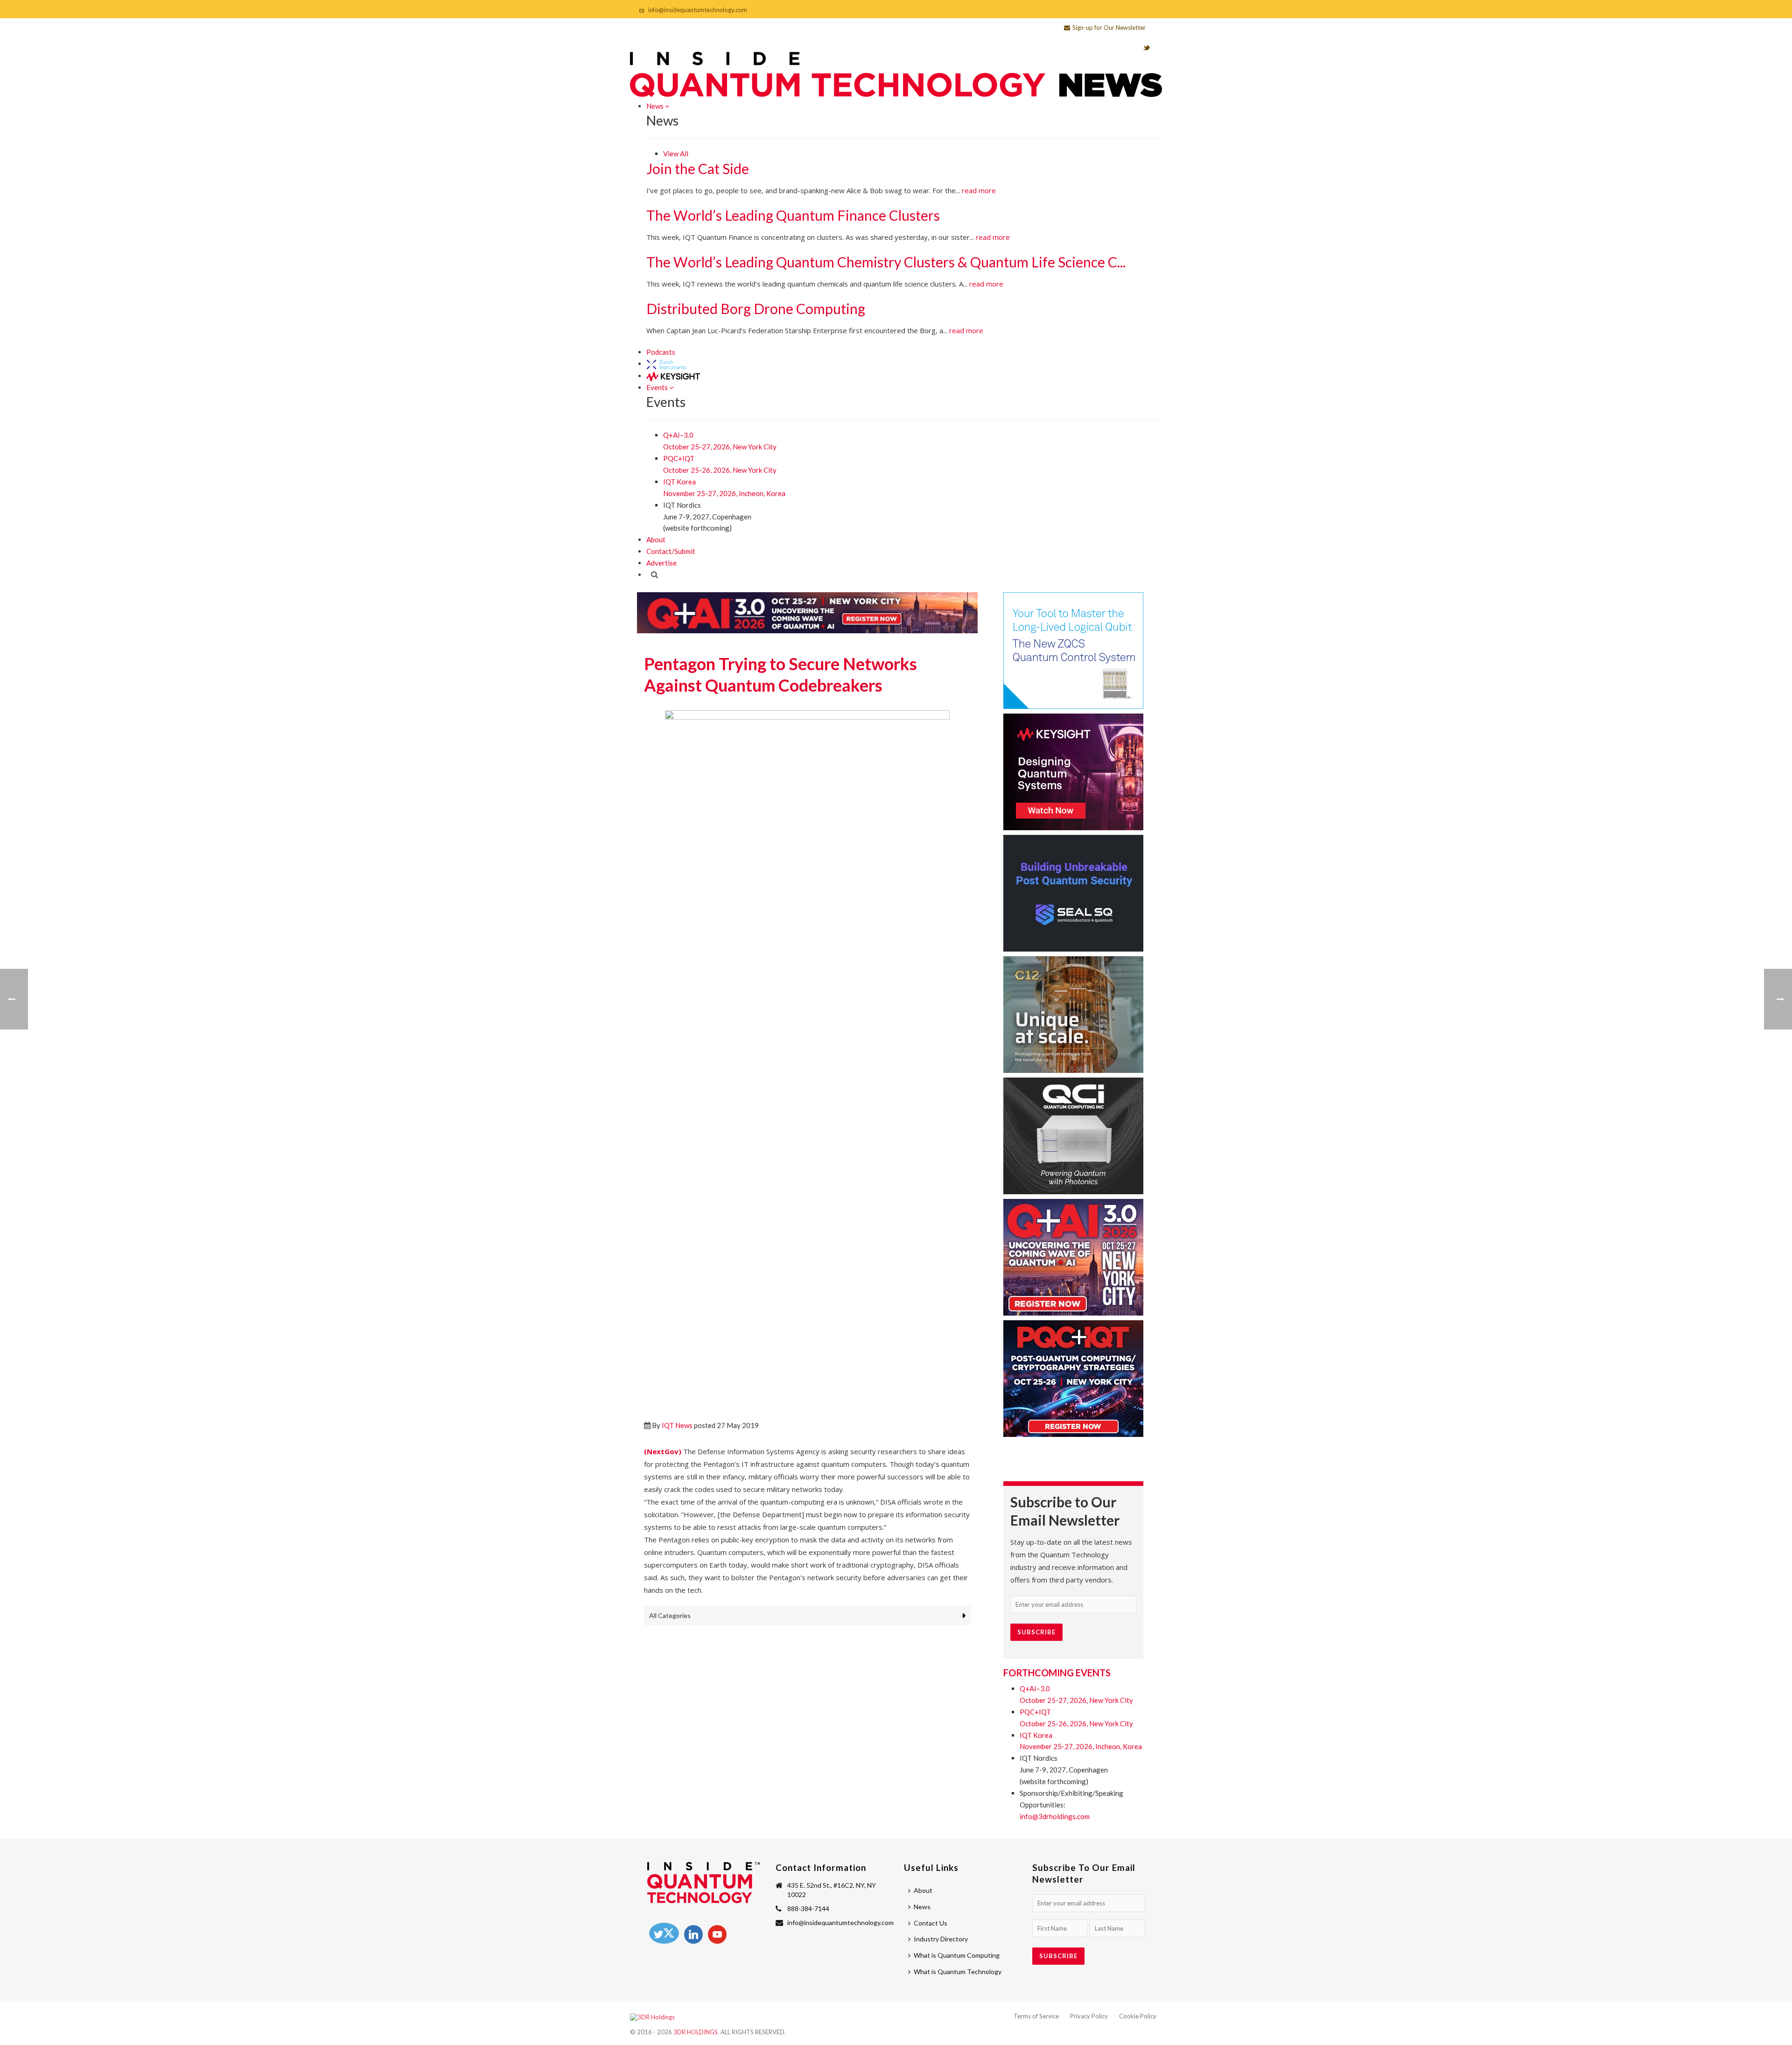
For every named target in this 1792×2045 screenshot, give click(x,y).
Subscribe (1036, 1632)
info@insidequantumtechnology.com (698, 10)
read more (979, 190)
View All (676, 154)
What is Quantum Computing (957, 1955)
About (656, 539)
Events (658, 387)
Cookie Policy (1138, 2016)
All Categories (670, 1615)
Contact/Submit (671, 551)
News (656, 106)
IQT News (677, 1425)
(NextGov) (663, 1451)
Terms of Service (1036, 2016)
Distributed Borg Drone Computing (756, 308)
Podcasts (661, 352)
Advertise (661, 563)
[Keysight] (673, 376)
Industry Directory (941, 1939)
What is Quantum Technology (958, 1971)
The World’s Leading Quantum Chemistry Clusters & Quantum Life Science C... (886, 262)
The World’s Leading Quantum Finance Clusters (793, 215)
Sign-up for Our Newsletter (1109, 28)
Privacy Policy (1089, 2016)
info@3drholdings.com (1055, 1816)
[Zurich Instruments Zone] (667, 364)
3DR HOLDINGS (696, 2032)
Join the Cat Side (698, 168)
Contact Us (931, 1923)
